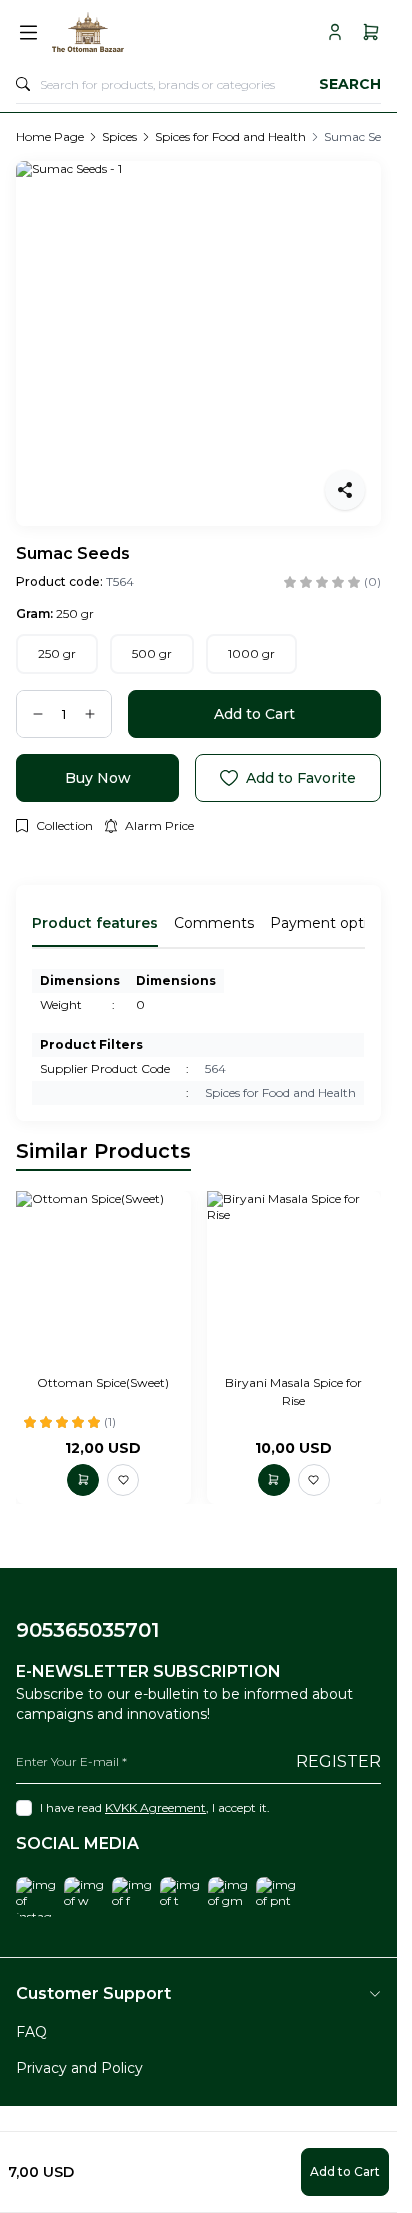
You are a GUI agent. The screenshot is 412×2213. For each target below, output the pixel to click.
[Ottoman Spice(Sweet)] (103, 1278)
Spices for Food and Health (230, 136)
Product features (95, 923)
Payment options (331, 923)
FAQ (31, 2032)
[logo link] (141, 32)
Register (338, 1761)
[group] (198, 343)
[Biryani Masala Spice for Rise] (294, 1278)
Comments (214, 923)
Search (350, 84)
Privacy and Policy (79, 2068)
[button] (57, 654)
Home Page (50, 136)
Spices (119, 136)
